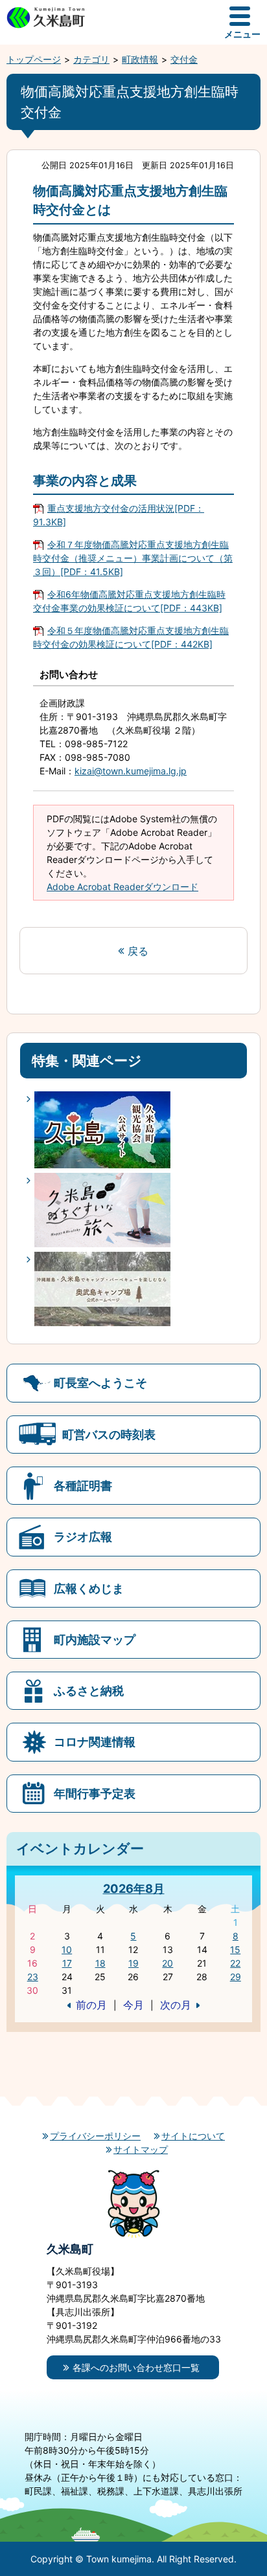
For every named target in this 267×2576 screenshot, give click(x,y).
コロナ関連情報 (95, 1741)
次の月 (176, 2005)
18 (100, 1963)
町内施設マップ (95, 1639)
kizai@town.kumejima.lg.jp (131, 771)
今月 (133, 2005)
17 (67, 1963)
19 (133, 1963)
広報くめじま (89, 1588)
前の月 (91, 2005)
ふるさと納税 (89, 1690)
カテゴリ (91, 59)
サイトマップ (141, 2149)
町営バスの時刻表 (109, 1434)
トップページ (34, 59)
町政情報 (140, 59)
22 (235, 1963)
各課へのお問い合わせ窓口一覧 (136, 2367)
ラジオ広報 (83, 1536)
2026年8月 (134, 1888)
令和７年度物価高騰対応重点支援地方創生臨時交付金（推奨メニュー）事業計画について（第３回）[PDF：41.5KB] (133, 558)
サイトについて (193, 2136)
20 (168, 1963)
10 (67, 1949)
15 (235, 1949)
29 (236, 1977)
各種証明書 (83, 1485)
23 (33, 1977)
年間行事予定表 (95, 1793)
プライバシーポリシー (95, 2136)
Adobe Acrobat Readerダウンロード (122, 887)
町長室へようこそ (100, 1382)
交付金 (184, 59)
